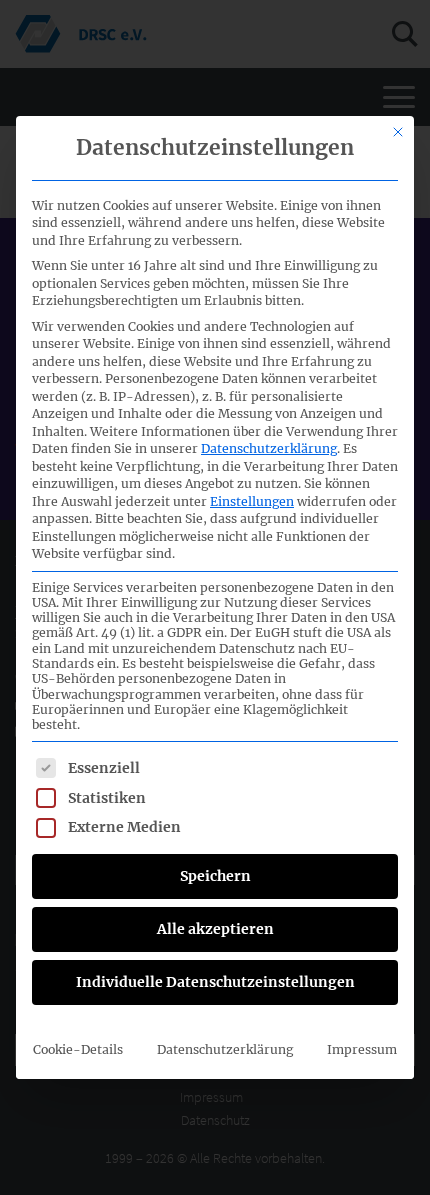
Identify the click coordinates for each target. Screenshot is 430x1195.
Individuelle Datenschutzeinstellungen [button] (215, 982)
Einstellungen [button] (252, 501)
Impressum (362, 1049)
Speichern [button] (215, 876)
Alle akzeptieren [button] (215, 929)
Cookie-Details (78, 1049)
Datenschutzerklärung (269, 448)
